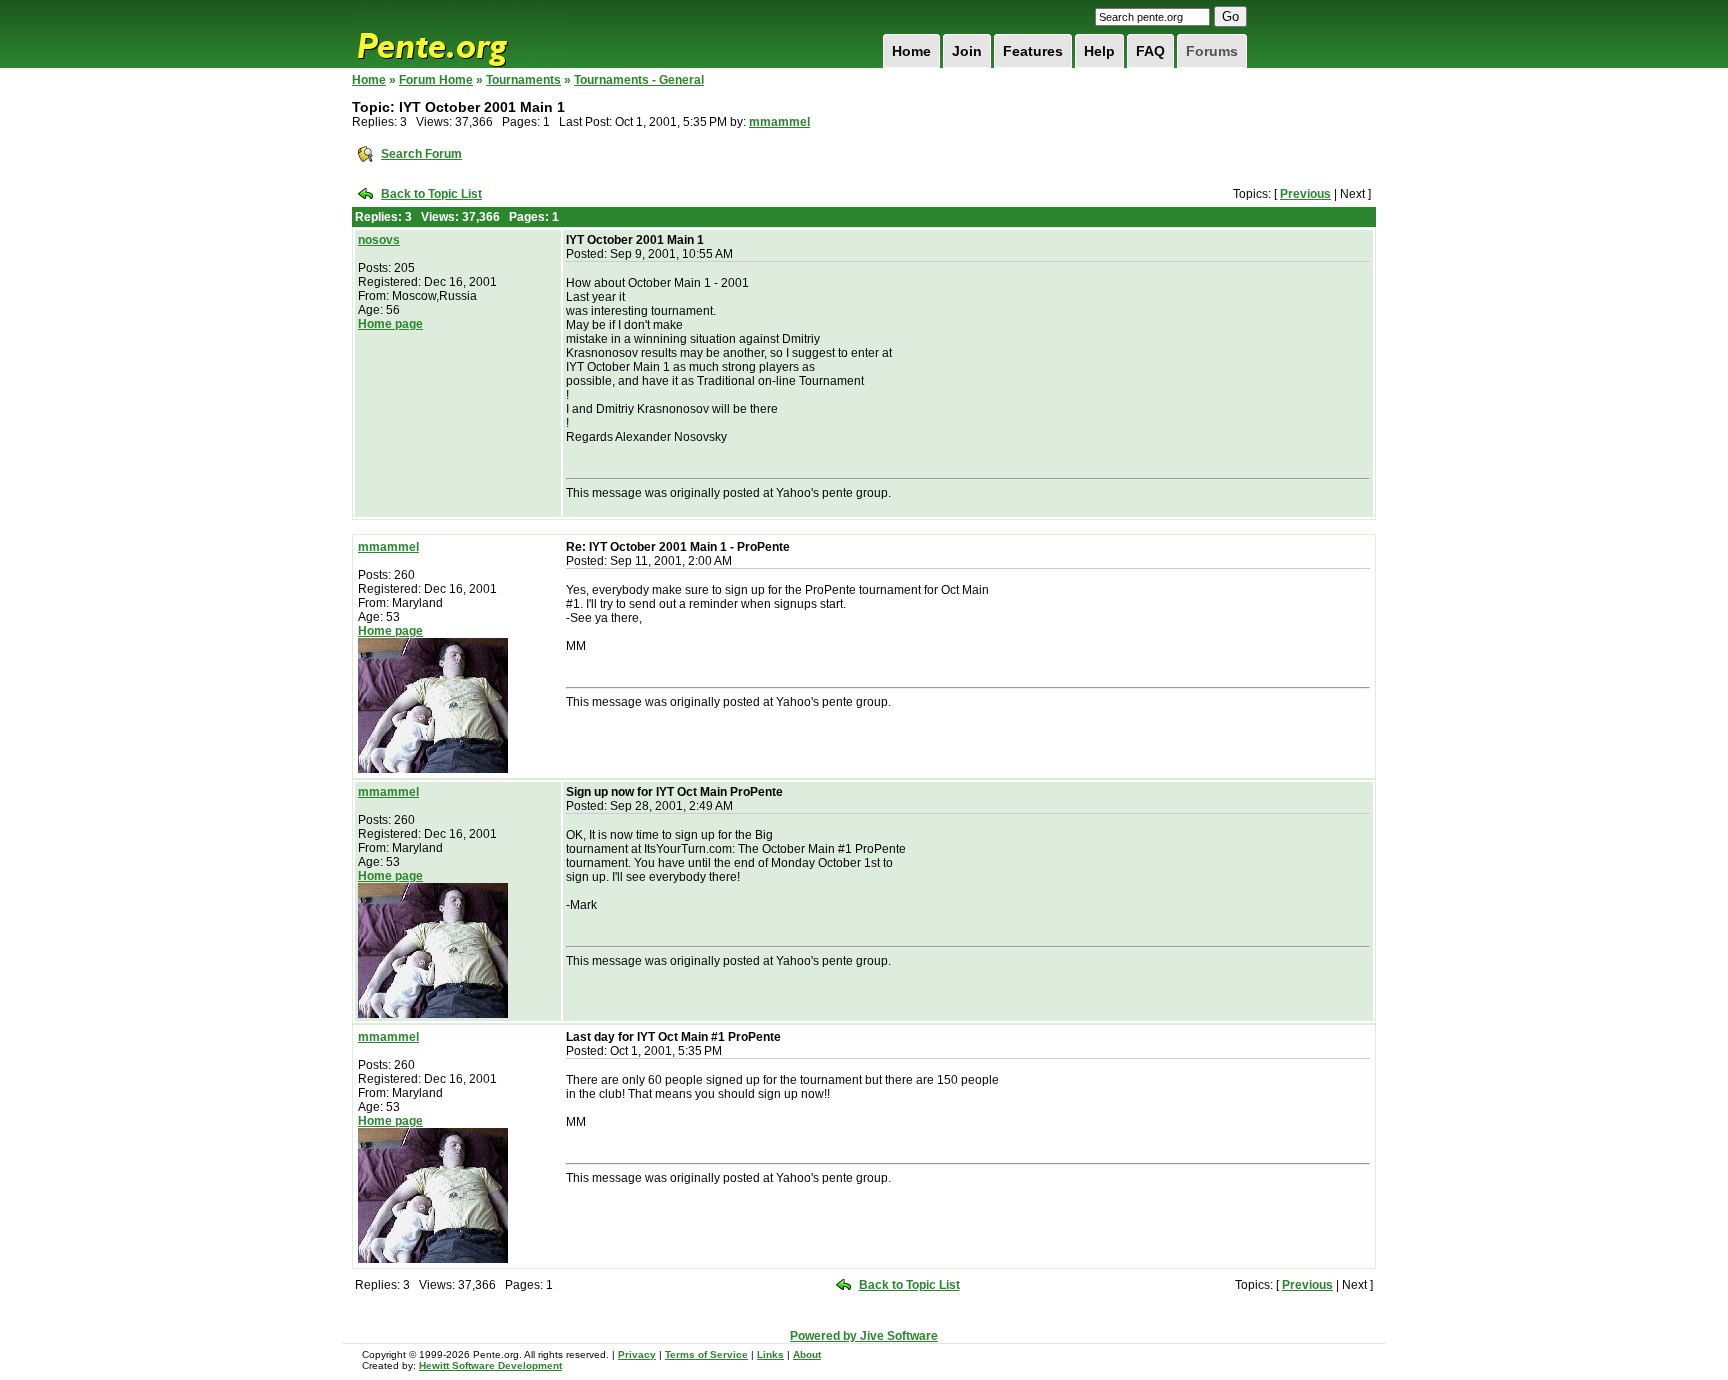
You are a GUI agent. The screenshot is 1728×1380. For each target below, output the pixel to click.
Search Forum (421, 154)
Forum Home (436, 80)
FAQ (1150, 51)
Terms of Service (706, 1354)
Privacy (637, 1354)
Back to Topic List (431, 194)
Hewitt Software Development (490, 1365)
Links (770, 1354)
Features (1033, 51)
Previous (1305, 194)
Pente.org (458, 34)
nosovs (379, 240)
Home (911, 51)
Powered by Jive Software (864, 1336)
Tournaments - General (639, 80)
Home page (390, 324)
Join (967, 51)
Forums (1212, 51)
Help (1099, 51)
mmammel (779, 122)
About (807, 1354)
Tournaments (523, 80)
